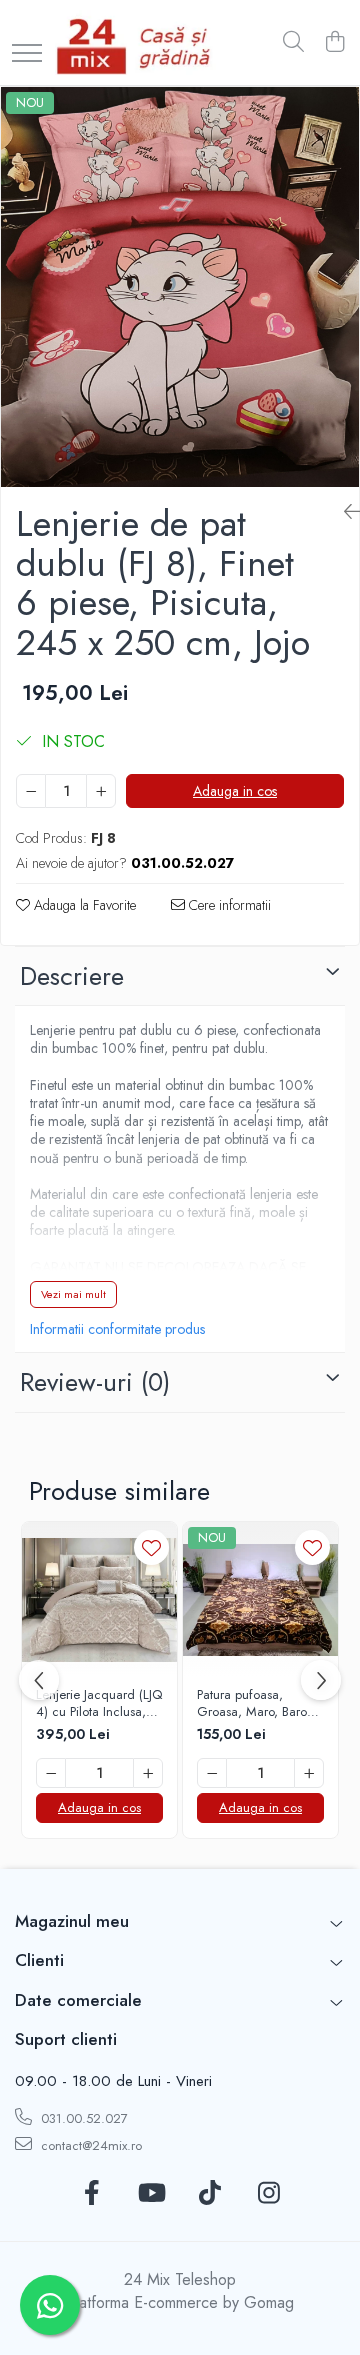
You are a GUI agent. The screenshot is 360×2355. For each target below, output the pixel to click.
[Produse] (27, 54)
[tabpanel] (180, 287)
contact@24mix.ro (89, 2145)
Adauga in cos (235, 791)
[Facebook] (91, 2194)
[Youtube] (150, 2194)
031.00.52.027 (82, 2118)
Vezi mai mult (73, 1294)
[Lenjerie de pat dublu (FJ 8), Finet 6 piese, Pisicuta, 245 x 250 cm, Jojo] (180, 287)
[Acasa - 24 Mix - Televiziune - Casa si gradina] (137, 42)
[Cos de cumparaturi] (334, 43)
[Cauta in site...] (293, 43)
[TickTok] (209, 2194)
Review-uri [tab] (95, 1382)
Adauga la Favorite (83, 905)
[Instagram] (268, 2194)
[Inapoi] (344, 512)
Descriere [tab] (72, 976)
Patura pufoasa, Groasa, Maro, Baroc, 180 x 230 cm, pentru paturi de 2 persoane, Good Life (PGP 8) (258, 1704)
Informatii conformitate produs (117, 1329)
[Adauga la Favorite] (151, 1547)
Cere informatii (228, 905)
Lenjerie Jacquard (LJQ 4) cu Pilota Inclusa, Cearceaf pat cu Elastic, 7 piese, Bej (99, 1704)
